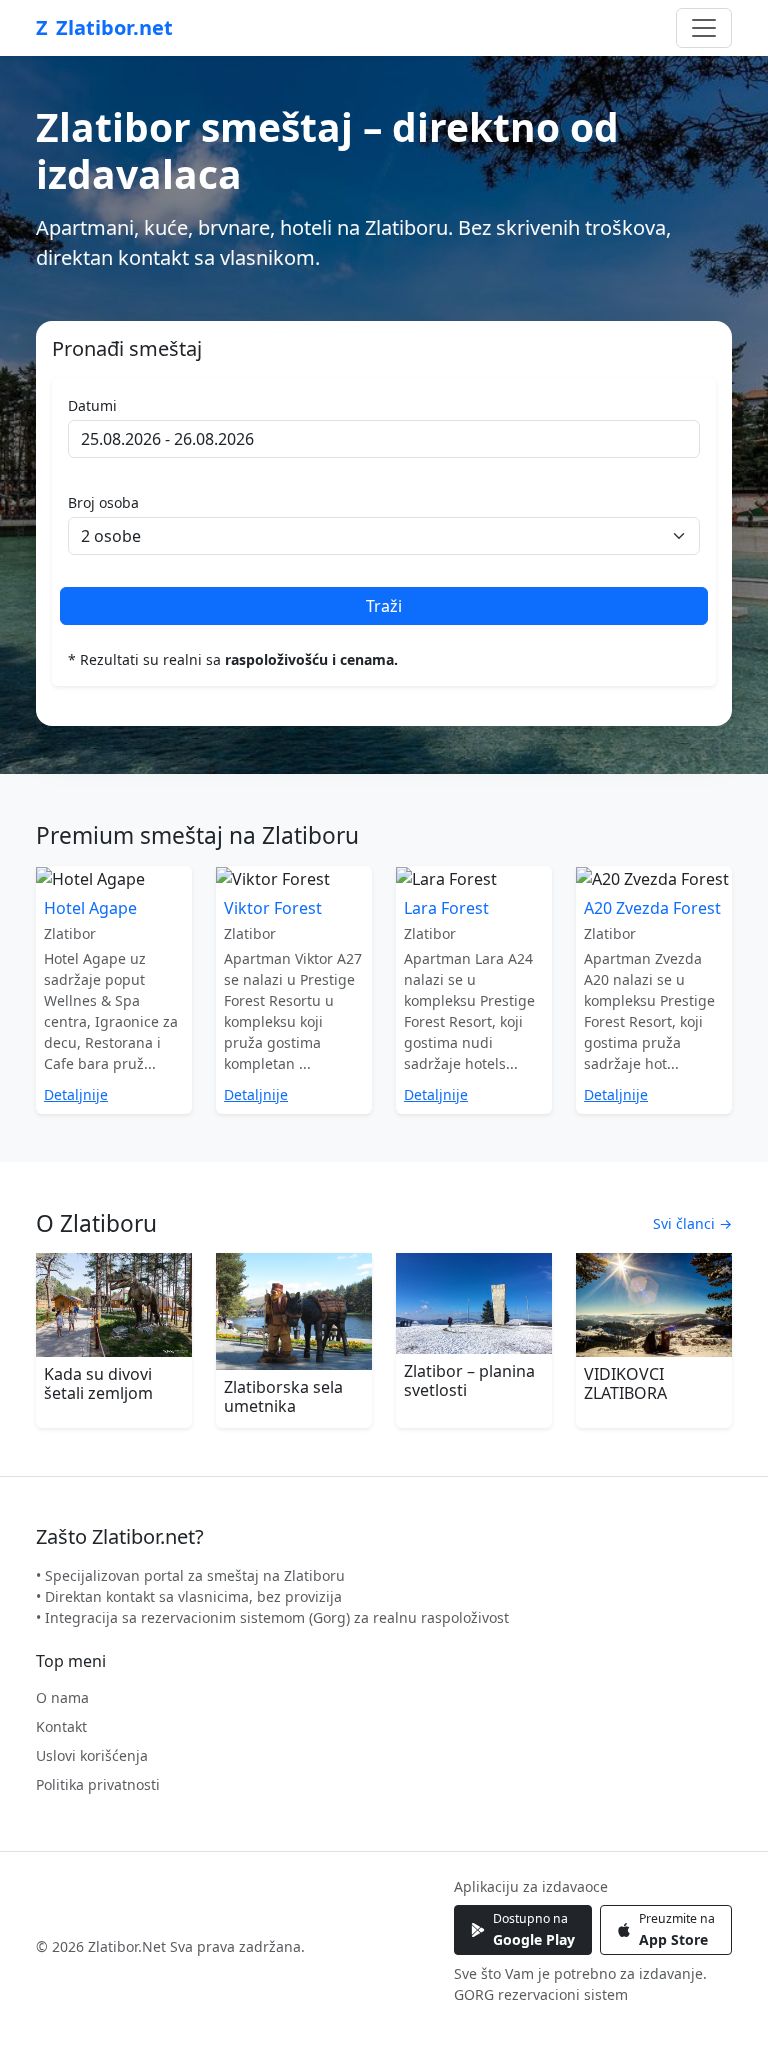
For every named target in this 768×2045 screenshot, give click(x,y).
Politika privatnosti (98, 1784)
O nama (62, 1697)
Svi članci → (692, 1223)
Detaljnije (76, 1094)
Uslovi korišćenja (92, 1755)
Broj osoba (103, 502)
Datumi (92, 405)
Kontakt (61, 1726)
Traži (384, 606)
